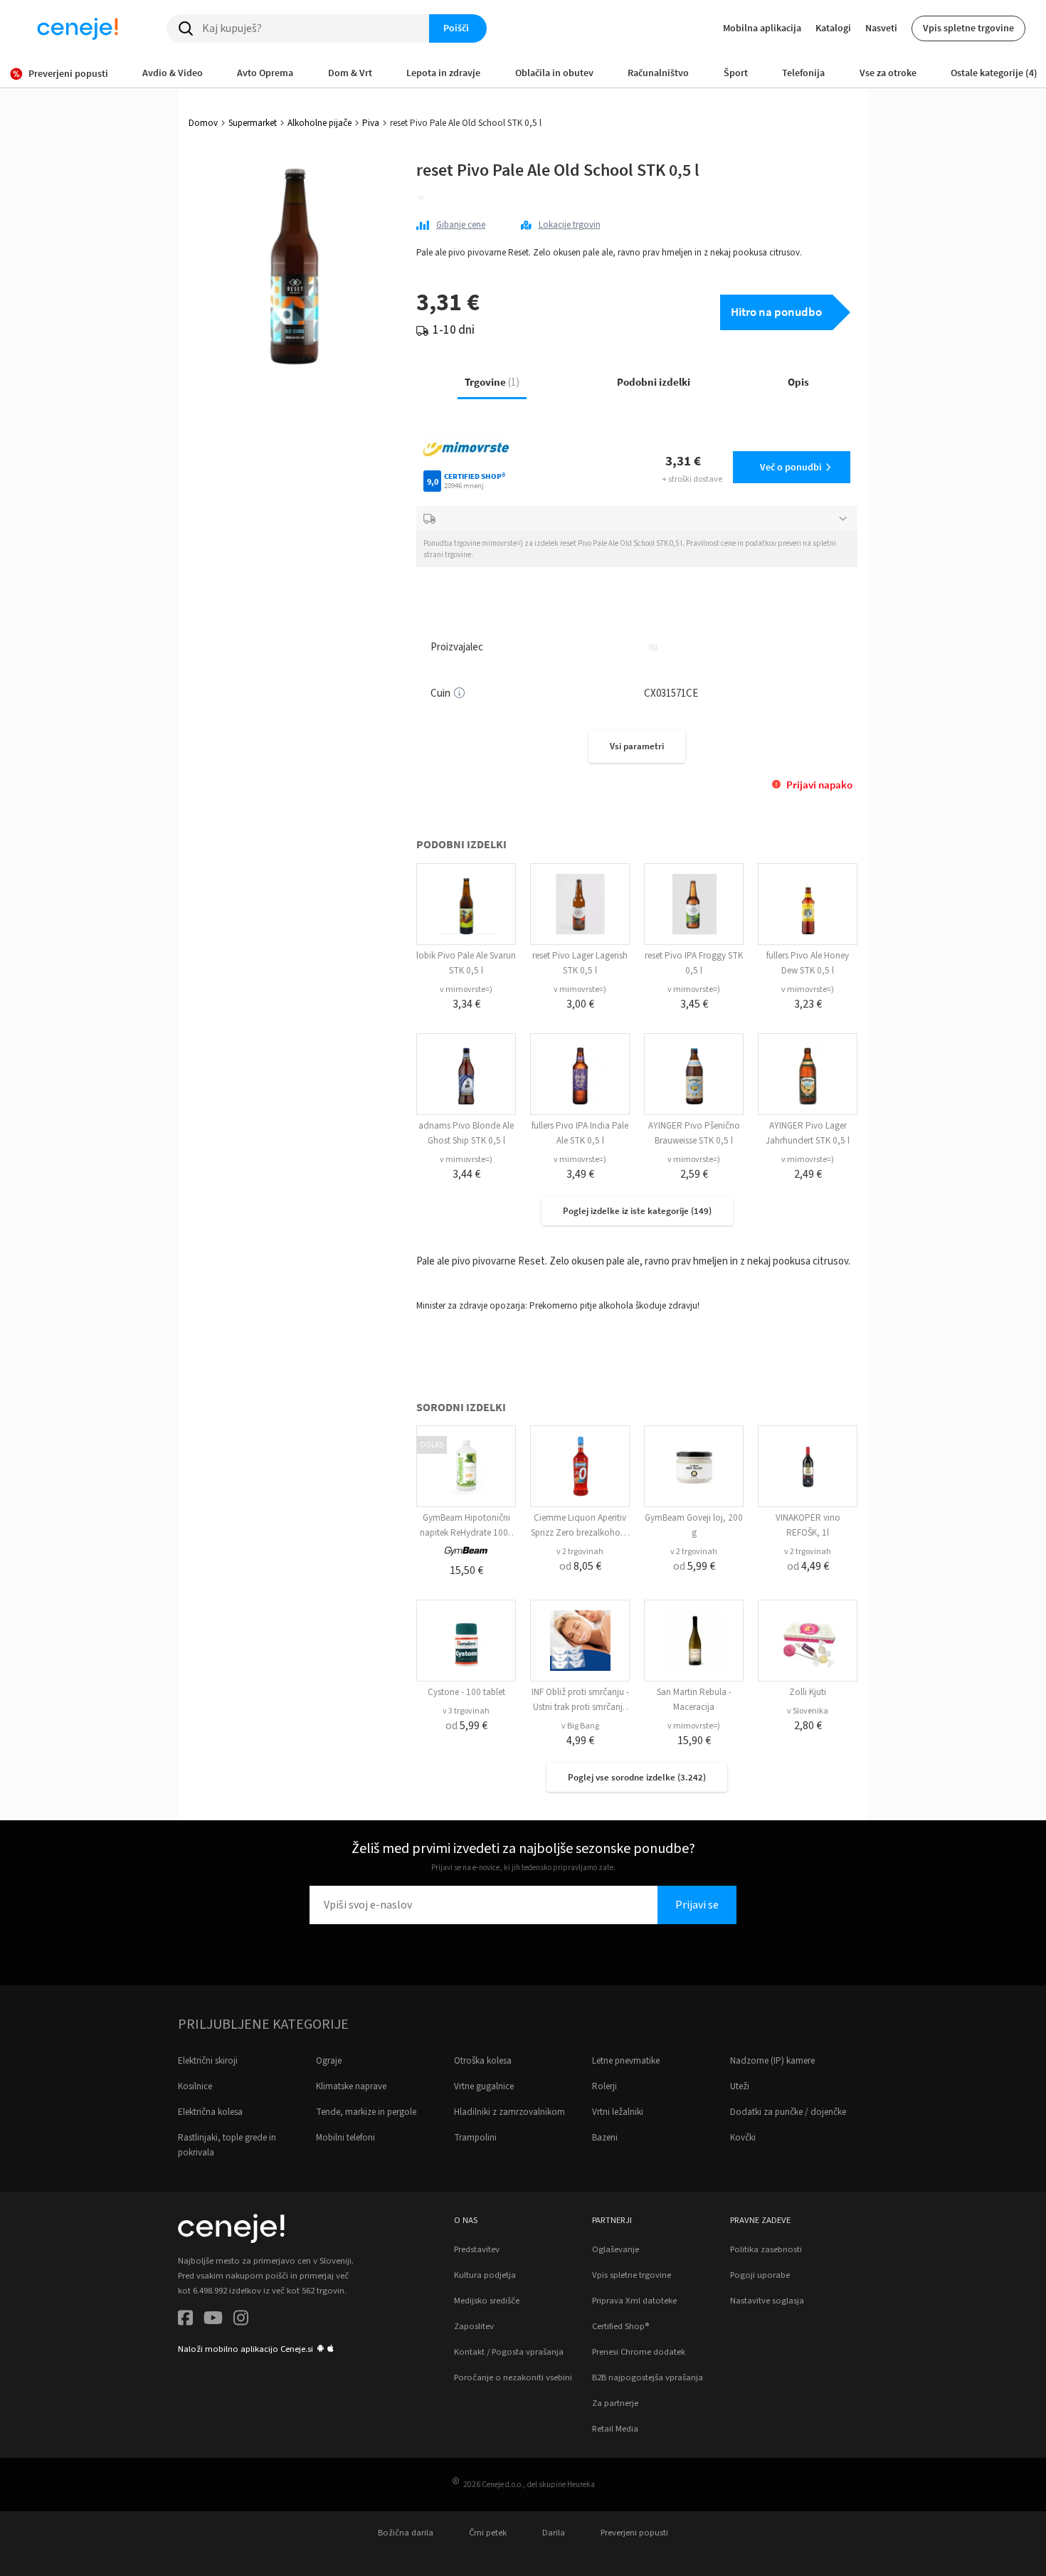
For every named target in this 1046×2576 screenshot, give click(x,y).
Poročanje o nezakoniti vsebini (513, 2377)
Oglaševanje (616, 2249)
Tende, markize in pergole (366, 2112)
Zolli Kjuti (808, 1692)
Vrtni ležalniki (618, 2112)
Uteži (740, 2086)
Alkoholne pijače (319, 123)
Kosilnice (195, 2086)
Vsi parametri (637, 746)
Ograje (329, 2061)
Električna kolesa (210, 2112)
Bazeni (605, 2138)
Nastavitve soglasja (767, 2301)
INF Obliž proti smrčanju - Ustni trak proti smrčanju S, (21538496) (580, 1707)
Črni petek (488, 2533)
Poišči (456, 28)
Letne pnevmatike (626, 2061)
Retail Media (615, 2429)
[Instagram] (241, 2320)
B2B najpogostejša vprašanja (648, 2377)
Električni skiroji (208, 2061)
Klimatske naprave (351, 2086)
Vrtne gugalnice (484, 2086)
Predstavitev (477, 2249)
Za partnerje (615, 2403)
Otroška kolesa (483, 2061)
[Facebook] (185, 2320)
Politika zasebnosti (766, 2249)
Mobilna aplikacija (762, 28)
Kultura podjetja (485, 2275)
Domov (203, 123)
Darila (554, 2533)
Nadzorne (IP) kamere (772, 2061)
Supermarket (253, 123)
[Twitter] (213, 2320)
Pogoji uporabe (760, 2275)
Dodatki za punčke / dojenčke (788, 2112)
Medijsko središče (487, 2301)
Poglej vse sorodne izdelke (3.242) (637, 1777)
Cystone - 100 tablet (466, 1692)
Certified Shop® (620, 2326)
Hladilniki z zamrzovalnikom (509, 2112)
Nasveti (881, 28)
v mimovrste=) (466, 989)
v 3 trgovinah (466, 1711)
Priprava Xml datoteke (634, 2301)
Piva (371, 123)
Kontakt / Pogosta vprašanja (509, 2352)
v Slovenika (808, 1711)
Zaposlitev (474, 2326)
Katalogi (833, 28)
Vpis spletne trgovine (968, 28)
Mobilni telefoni (345, 2138)
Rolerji (604, 2086)
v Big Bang (580, 1726)
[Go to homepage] (78, 28)
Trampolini (475, 2138)
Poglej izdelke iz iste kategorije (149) (637, 1211)
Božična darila (406, 2533)
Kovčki (743, 2138)
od (580, 1566)
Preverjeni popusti (634, 2533)
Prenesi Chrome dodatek (639, 2352)
